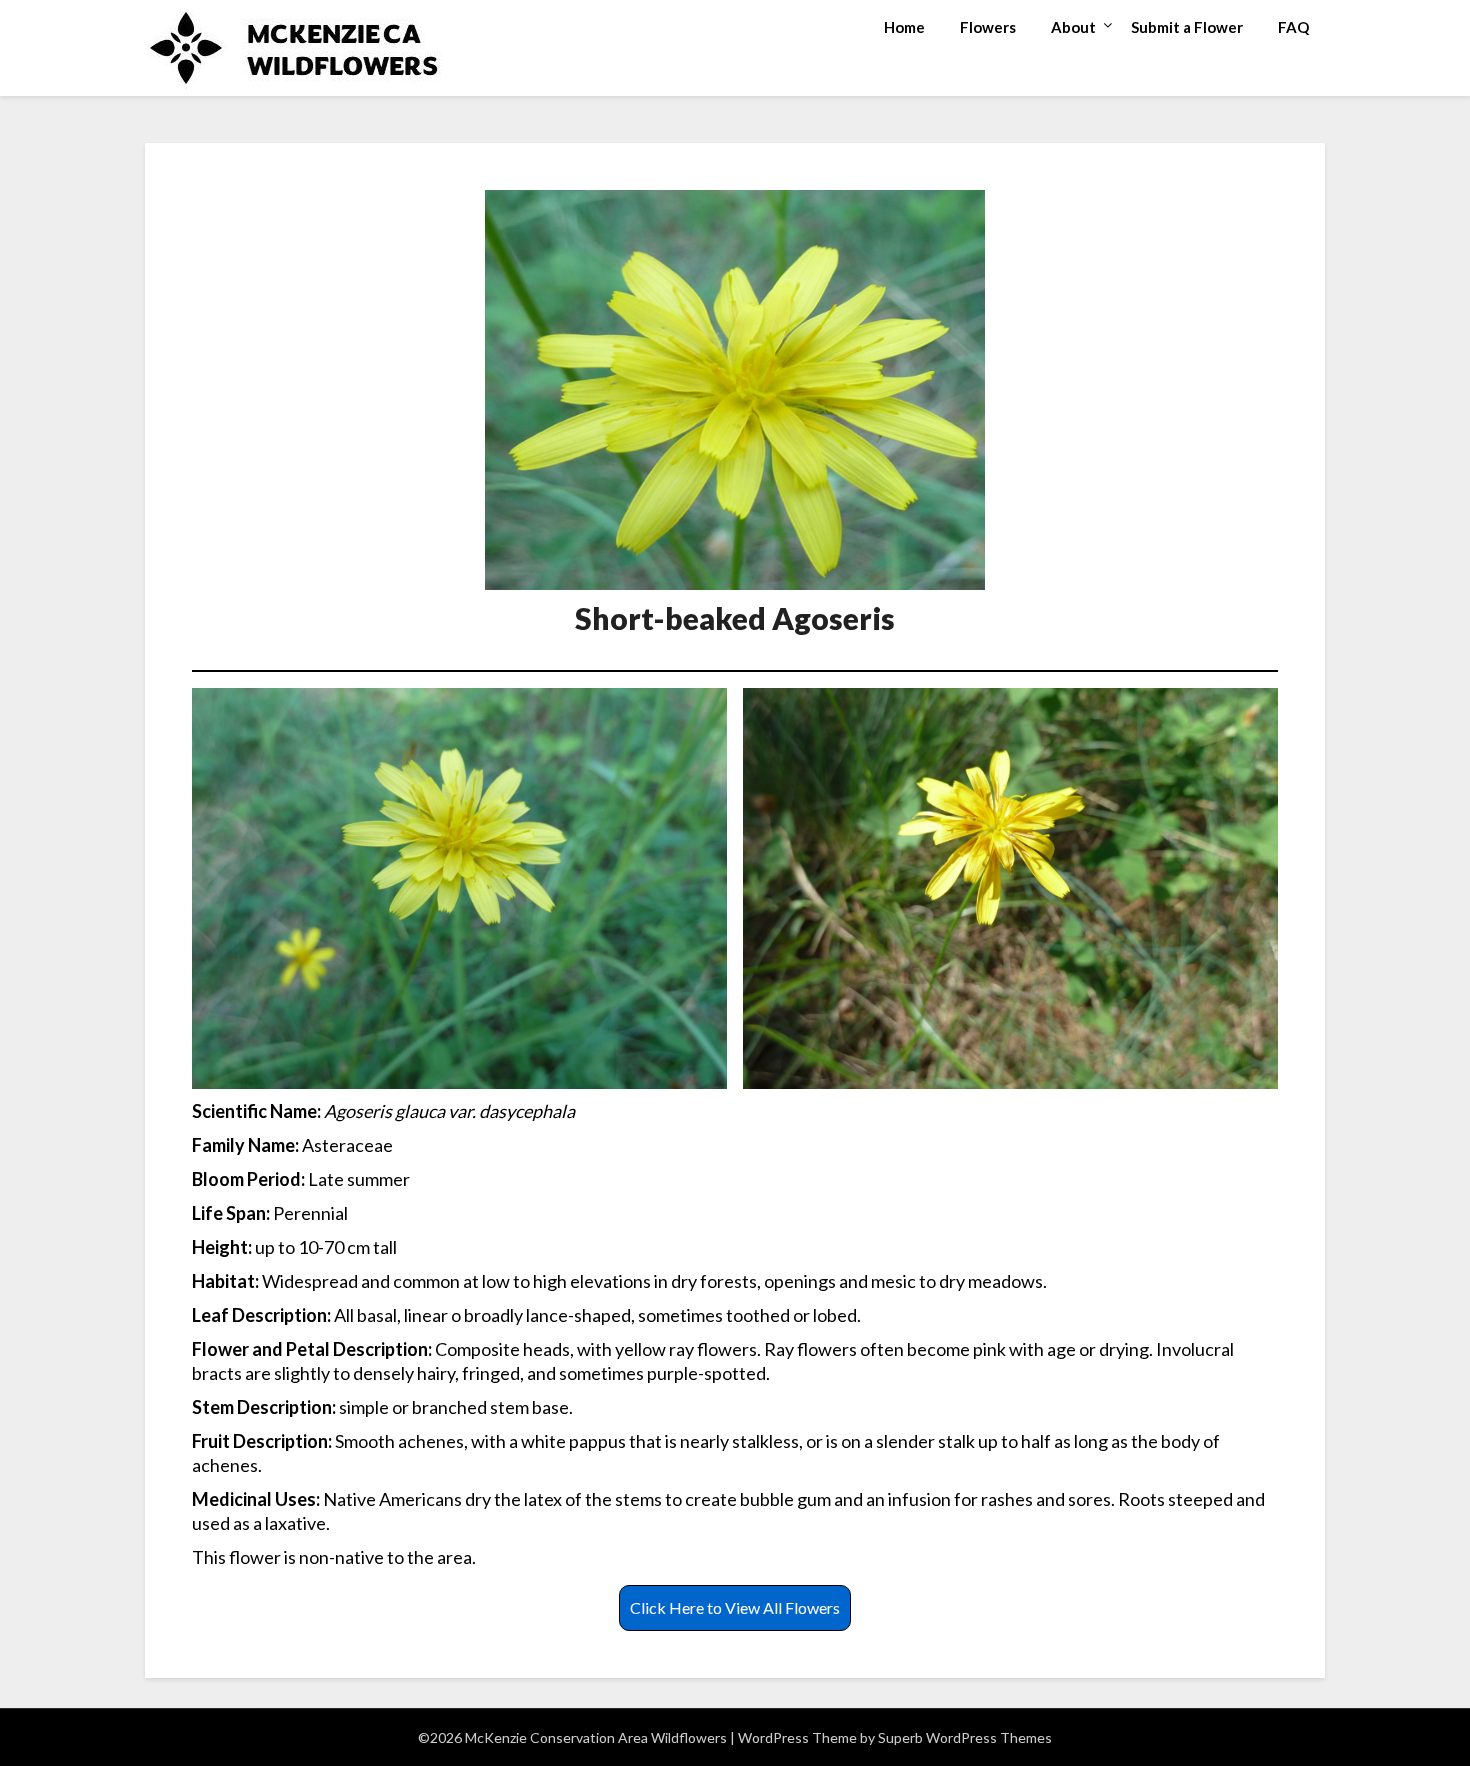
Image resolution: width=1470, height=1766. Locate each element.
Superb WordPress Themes (965, 1737)
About (1073, 27)
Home (904, 27)
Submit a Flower (1187, 27)
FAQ (1293, 27)
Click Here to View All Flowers (735, 1607)
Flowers (988, 27)
